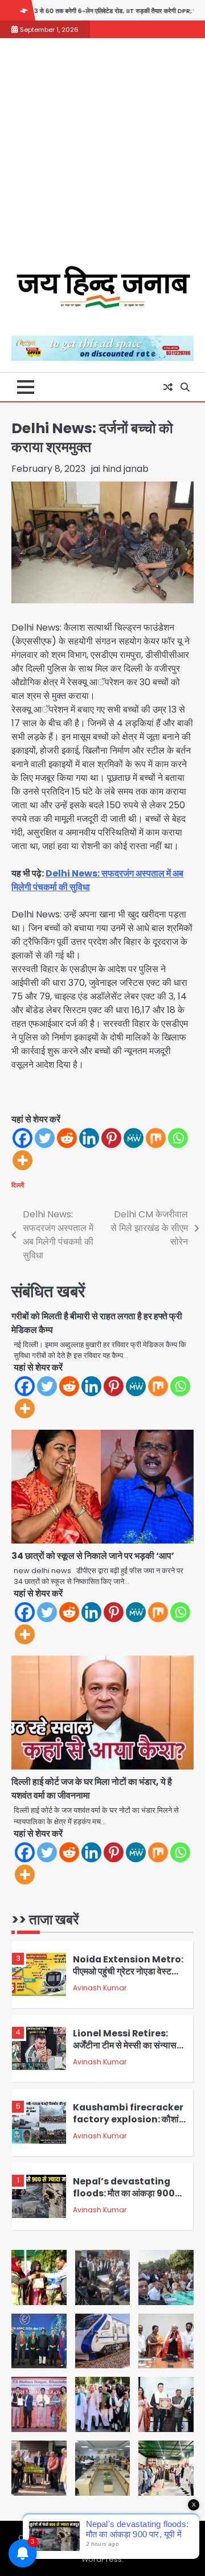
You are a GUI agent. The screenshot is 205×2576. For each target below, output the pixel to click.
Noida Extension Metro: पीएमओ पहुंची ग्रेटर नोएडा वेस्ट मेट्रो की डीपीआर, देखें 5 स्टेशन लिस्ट (128, 1977)
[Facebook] (22, 1138)
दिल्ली (18, 1185)
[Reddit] (67, 1138)
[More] (22, 1160)
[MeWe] (134, 1138)
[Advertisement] (102, 158)
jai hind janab (120, 469)
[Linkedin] (89, 1138)
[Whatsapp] (178, 1138)
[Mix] (156, 1138)
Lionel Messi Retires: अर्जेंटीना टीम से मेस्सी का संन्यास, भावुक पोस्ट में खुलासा (126, 2045)
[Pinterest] (111, 1138)
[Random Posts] (168, 387)
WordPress (102, 2559)
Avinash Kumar (100, 1988)
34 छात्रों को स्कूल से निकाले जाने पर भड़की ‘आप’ (93, 1556)
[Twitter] (45, 1138)
